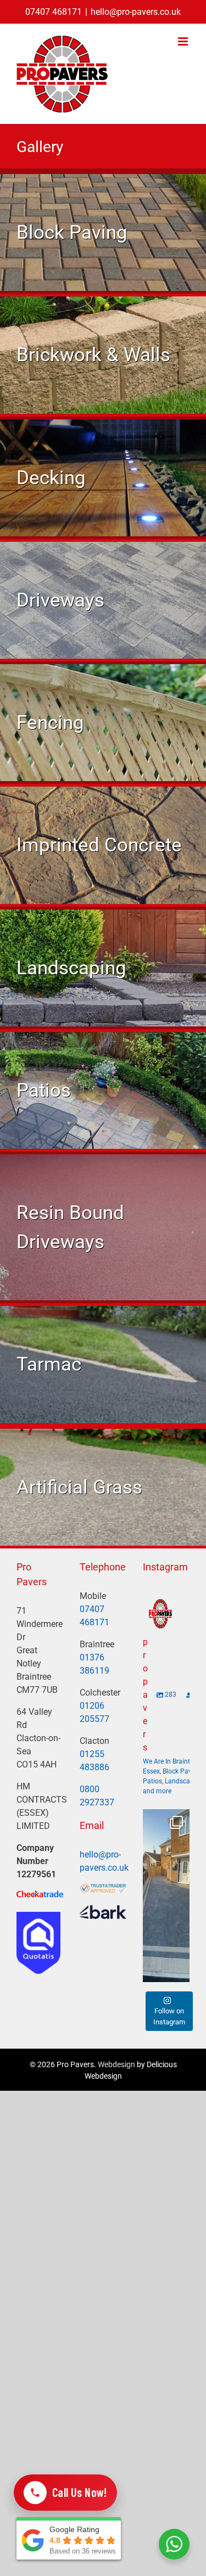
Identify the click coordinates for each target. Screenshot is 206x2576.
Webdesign (116, 2064)
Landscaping (71, 968)
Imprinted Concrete (99, 845)
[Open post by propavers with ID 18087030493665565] (166, 1896)
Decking (51, 478)
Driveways (60, 600)
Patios (44, 1090)
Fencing (50, 722)
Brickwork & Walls (93, 355)
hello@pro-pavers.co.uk (136, 12)
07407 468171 (54, 12)
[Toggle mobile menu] (184, 41)
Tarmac (49, 1364)
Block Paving (72, 232)
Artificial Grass (79, 1487)
